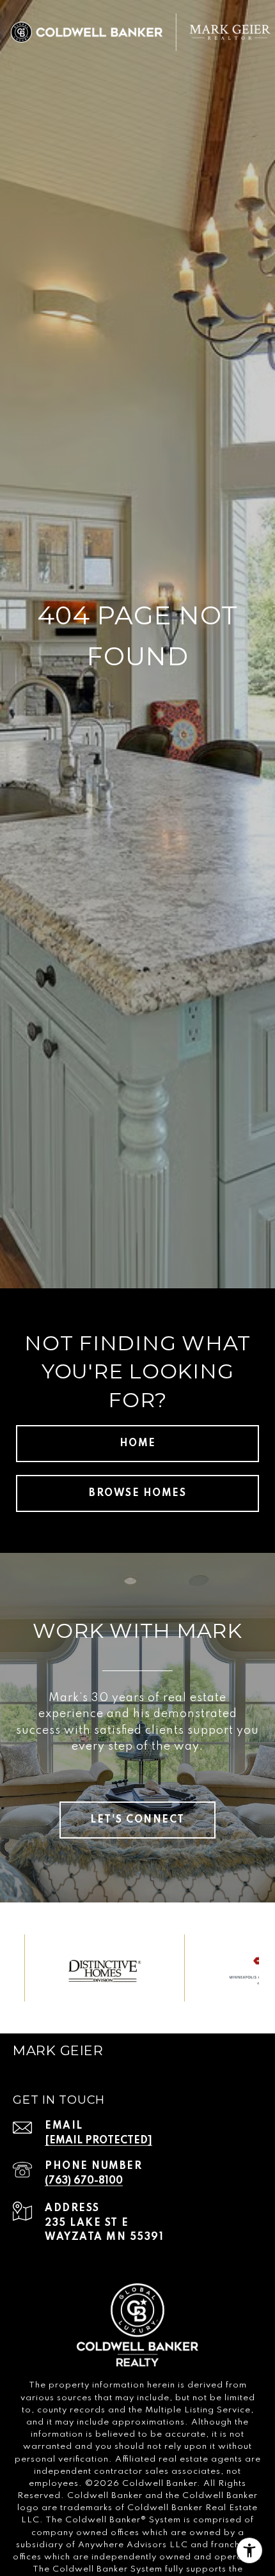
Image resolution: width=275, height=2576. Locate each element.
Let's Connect (137, 1820)
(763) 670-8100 (84, 2181)
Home (138, 1444)
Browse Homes (137, 1493)
